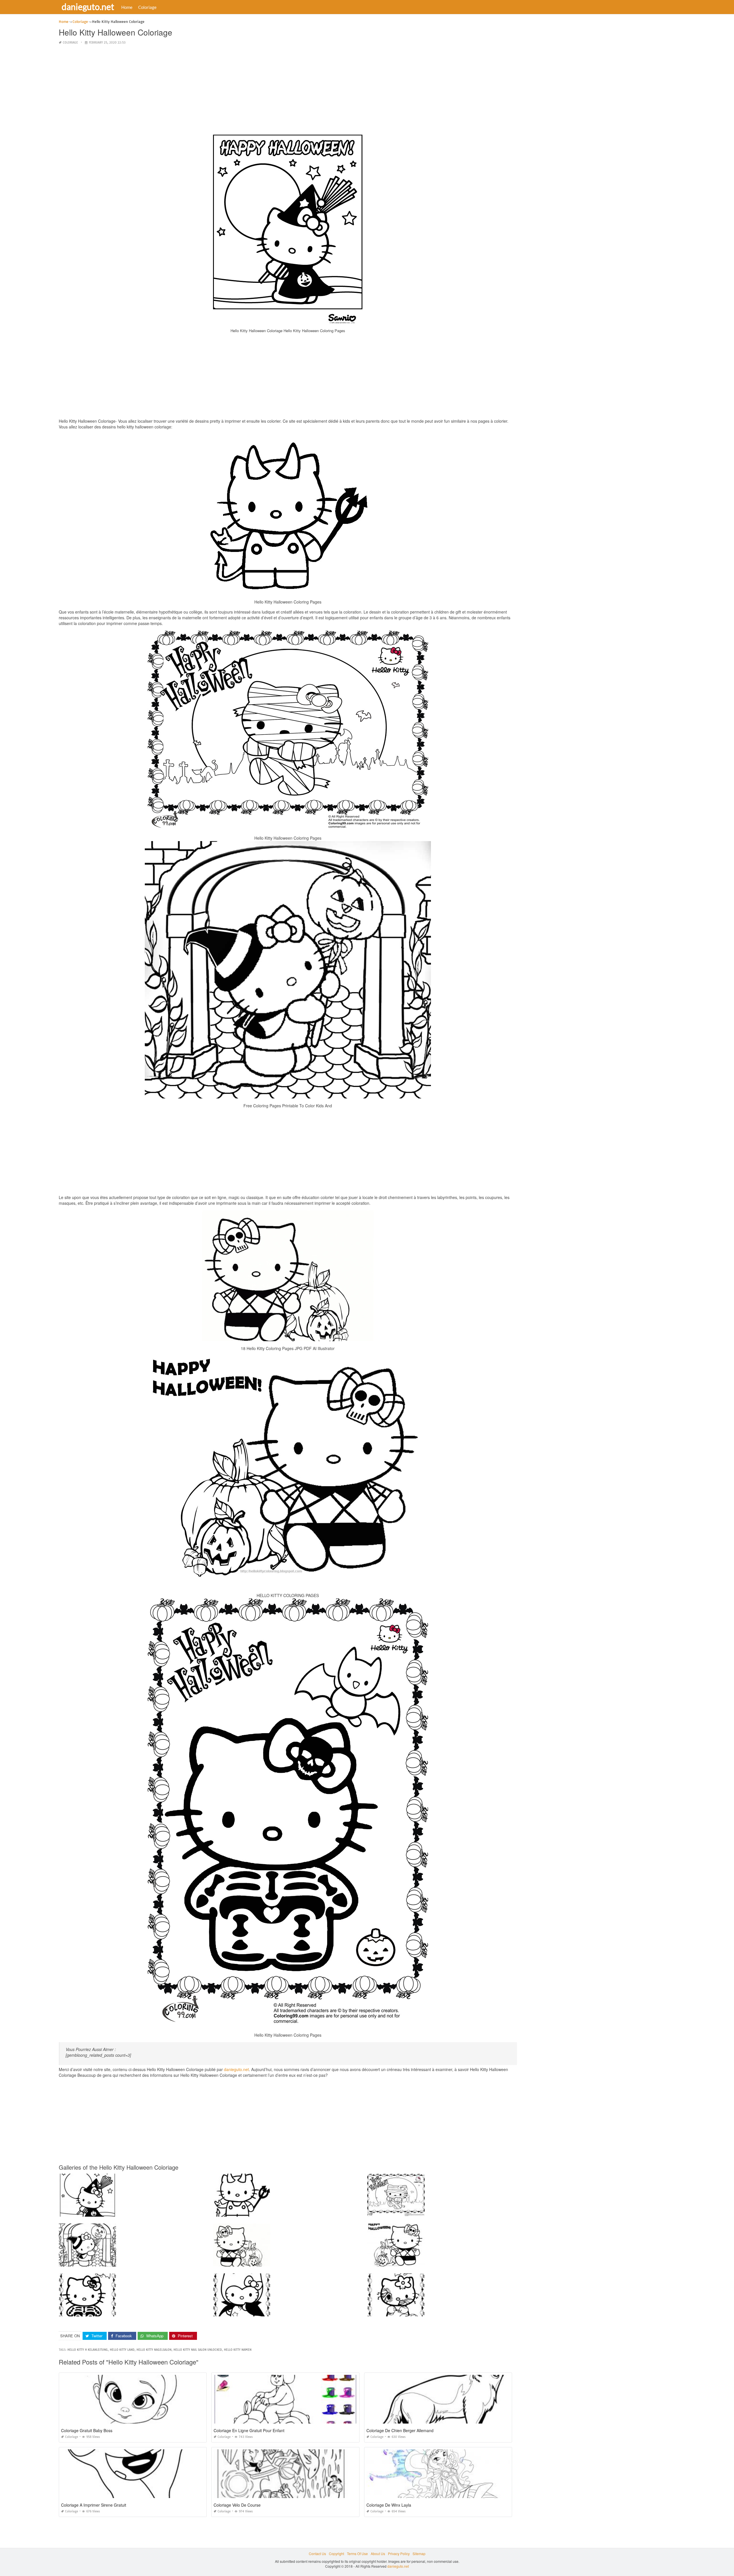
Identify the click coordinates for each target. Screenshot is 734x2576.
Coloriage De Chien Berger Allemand (400, 2430)
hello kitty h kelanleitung (88, 2350)
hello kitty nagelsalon (154, 2350)
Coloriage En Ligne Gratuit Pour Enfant (249, 2430)
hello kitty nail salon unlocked (198, 2350)
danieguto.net (88, 7)
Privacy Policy (399, 2554)
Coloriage (147, 7)
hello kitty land (122, 2350)
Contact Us (317, 2554)
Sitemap (419, 2554)
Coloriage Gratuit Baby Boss (87, 2430)
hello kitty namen (238, 2350)
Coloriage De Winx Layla (389, 2505)
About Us (378, 2554)
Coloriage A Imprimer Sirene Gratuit (94, 2505)
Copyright (336, 2554)
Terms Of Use (357, 2554)
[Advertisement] (288, 90)
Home (127, 7)
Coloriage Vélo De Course (237, 2505)
